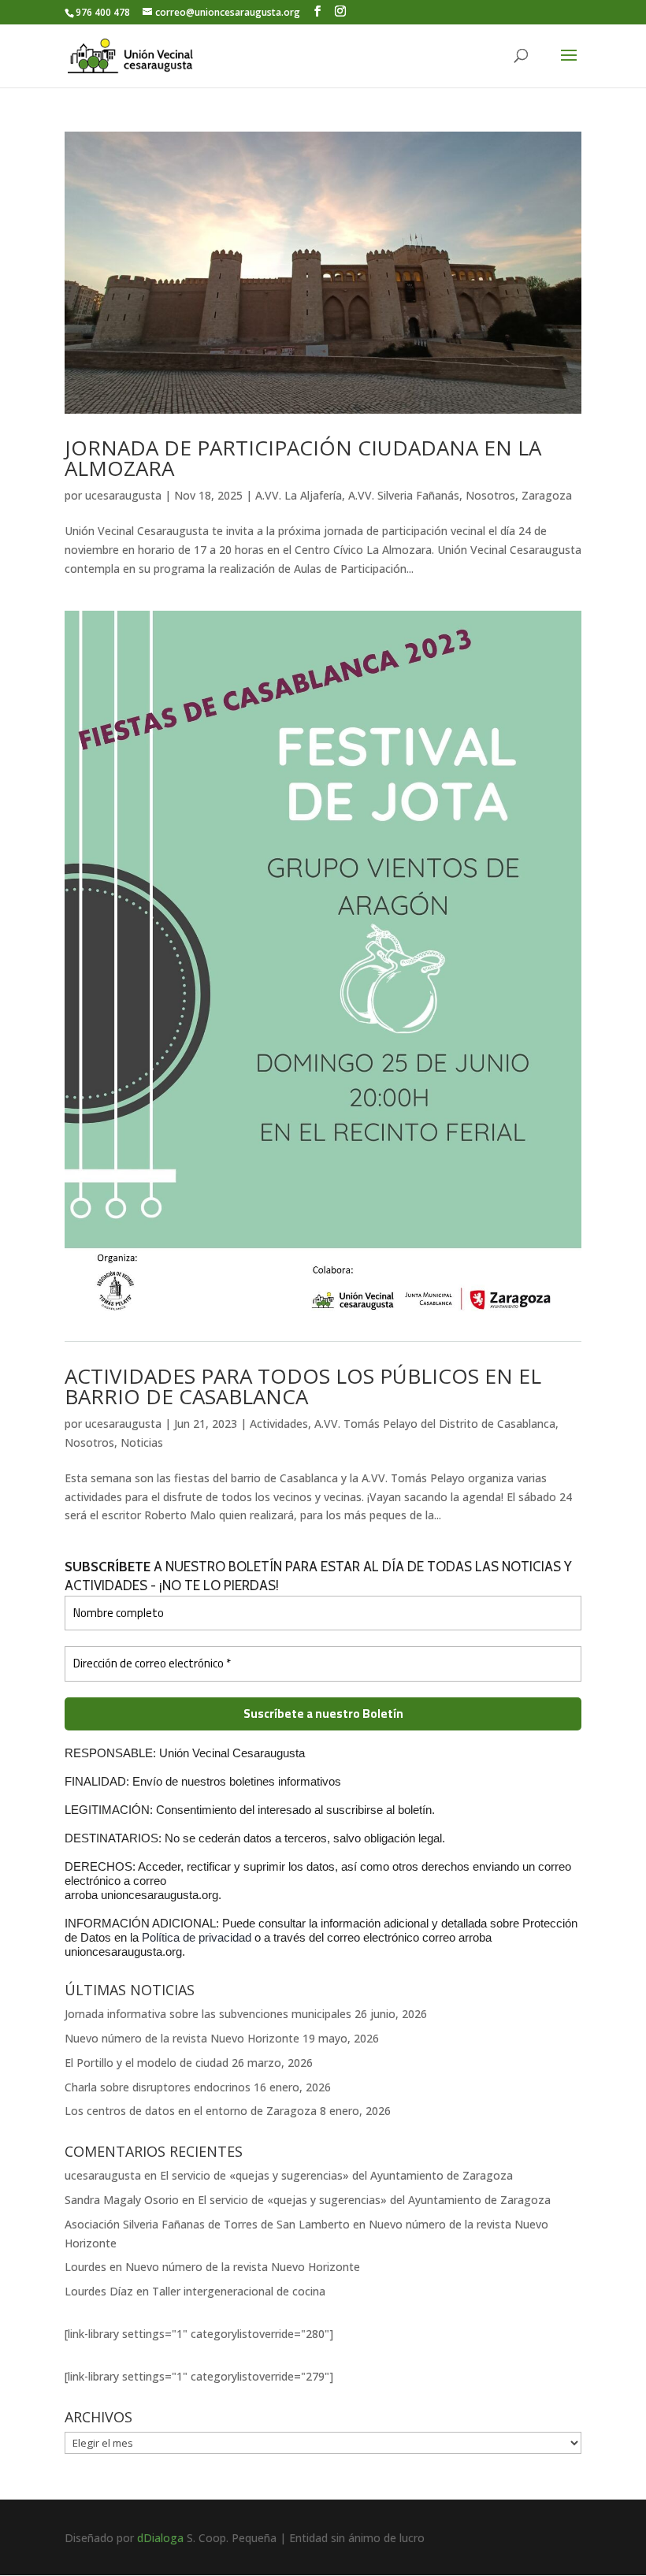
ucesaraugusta (123, 495)
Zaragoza (547, 495)
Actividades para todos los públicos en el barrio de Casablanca (303, 1386)
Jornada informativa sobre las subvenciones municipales (208, 2014)
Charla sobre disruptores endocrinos (158, 2087)
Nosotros (490, 495)
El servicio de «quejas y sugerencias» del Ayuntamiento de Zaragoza (336, 2175)
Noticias (142, 1442)
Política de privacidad (198, 1937)
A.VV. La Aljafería (299, 495)
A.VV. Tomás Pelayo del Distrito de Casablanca (435, 1424)
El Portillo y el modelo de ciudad (147, 2063)
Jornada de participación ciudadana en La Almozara (303, 458)
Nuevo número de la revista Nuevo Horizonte (182, 2038)
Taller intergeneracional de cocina (239, 2291)
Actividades (279, 1424)
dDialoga (160, 2538)
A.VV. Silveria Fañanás (404, 495)
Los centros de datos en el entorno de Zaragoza (191, 2111)
